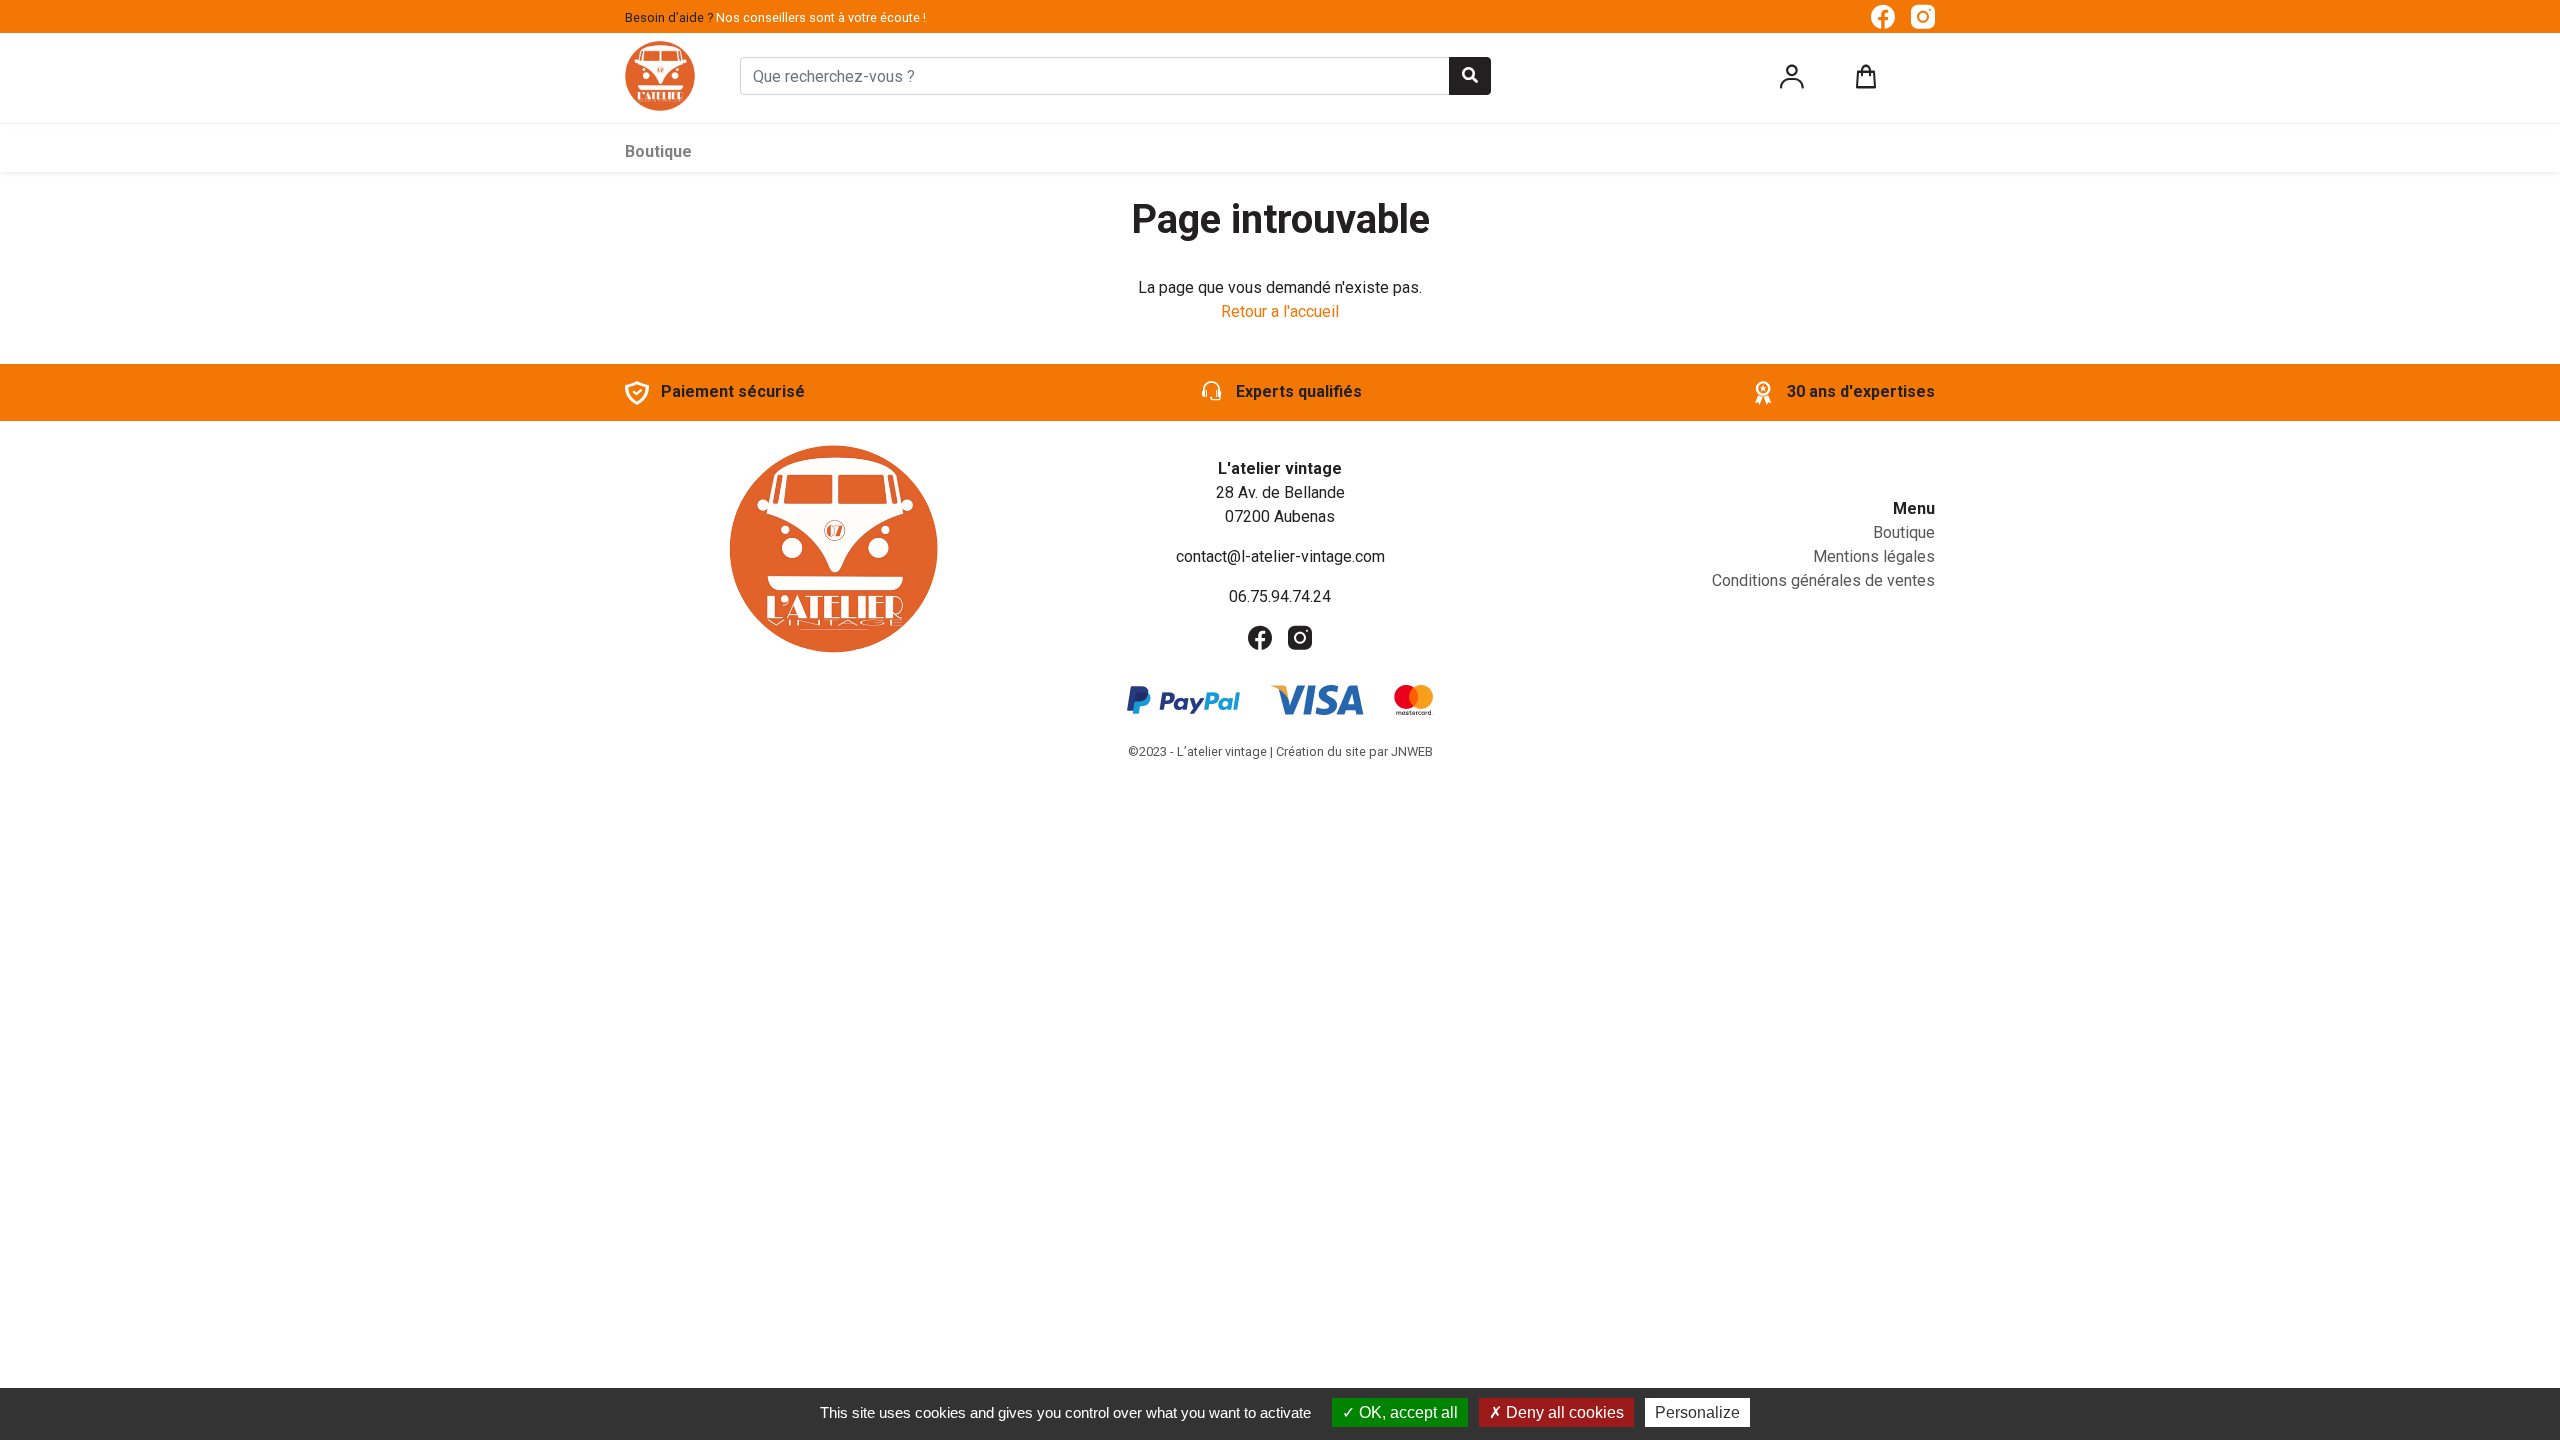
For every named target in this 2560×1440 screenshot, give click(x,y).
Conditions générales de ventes (1823, 580)
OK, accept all (1406, 1412)
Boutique (658, 151)
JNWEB (1412, 751)
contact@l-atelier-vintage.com (1280, 556)
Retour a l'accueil (1280, 311)
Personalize (1697, 1412)
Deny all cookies (1563, 1412)
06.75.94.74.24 (1280, 596)
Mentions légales (1874, 556)
